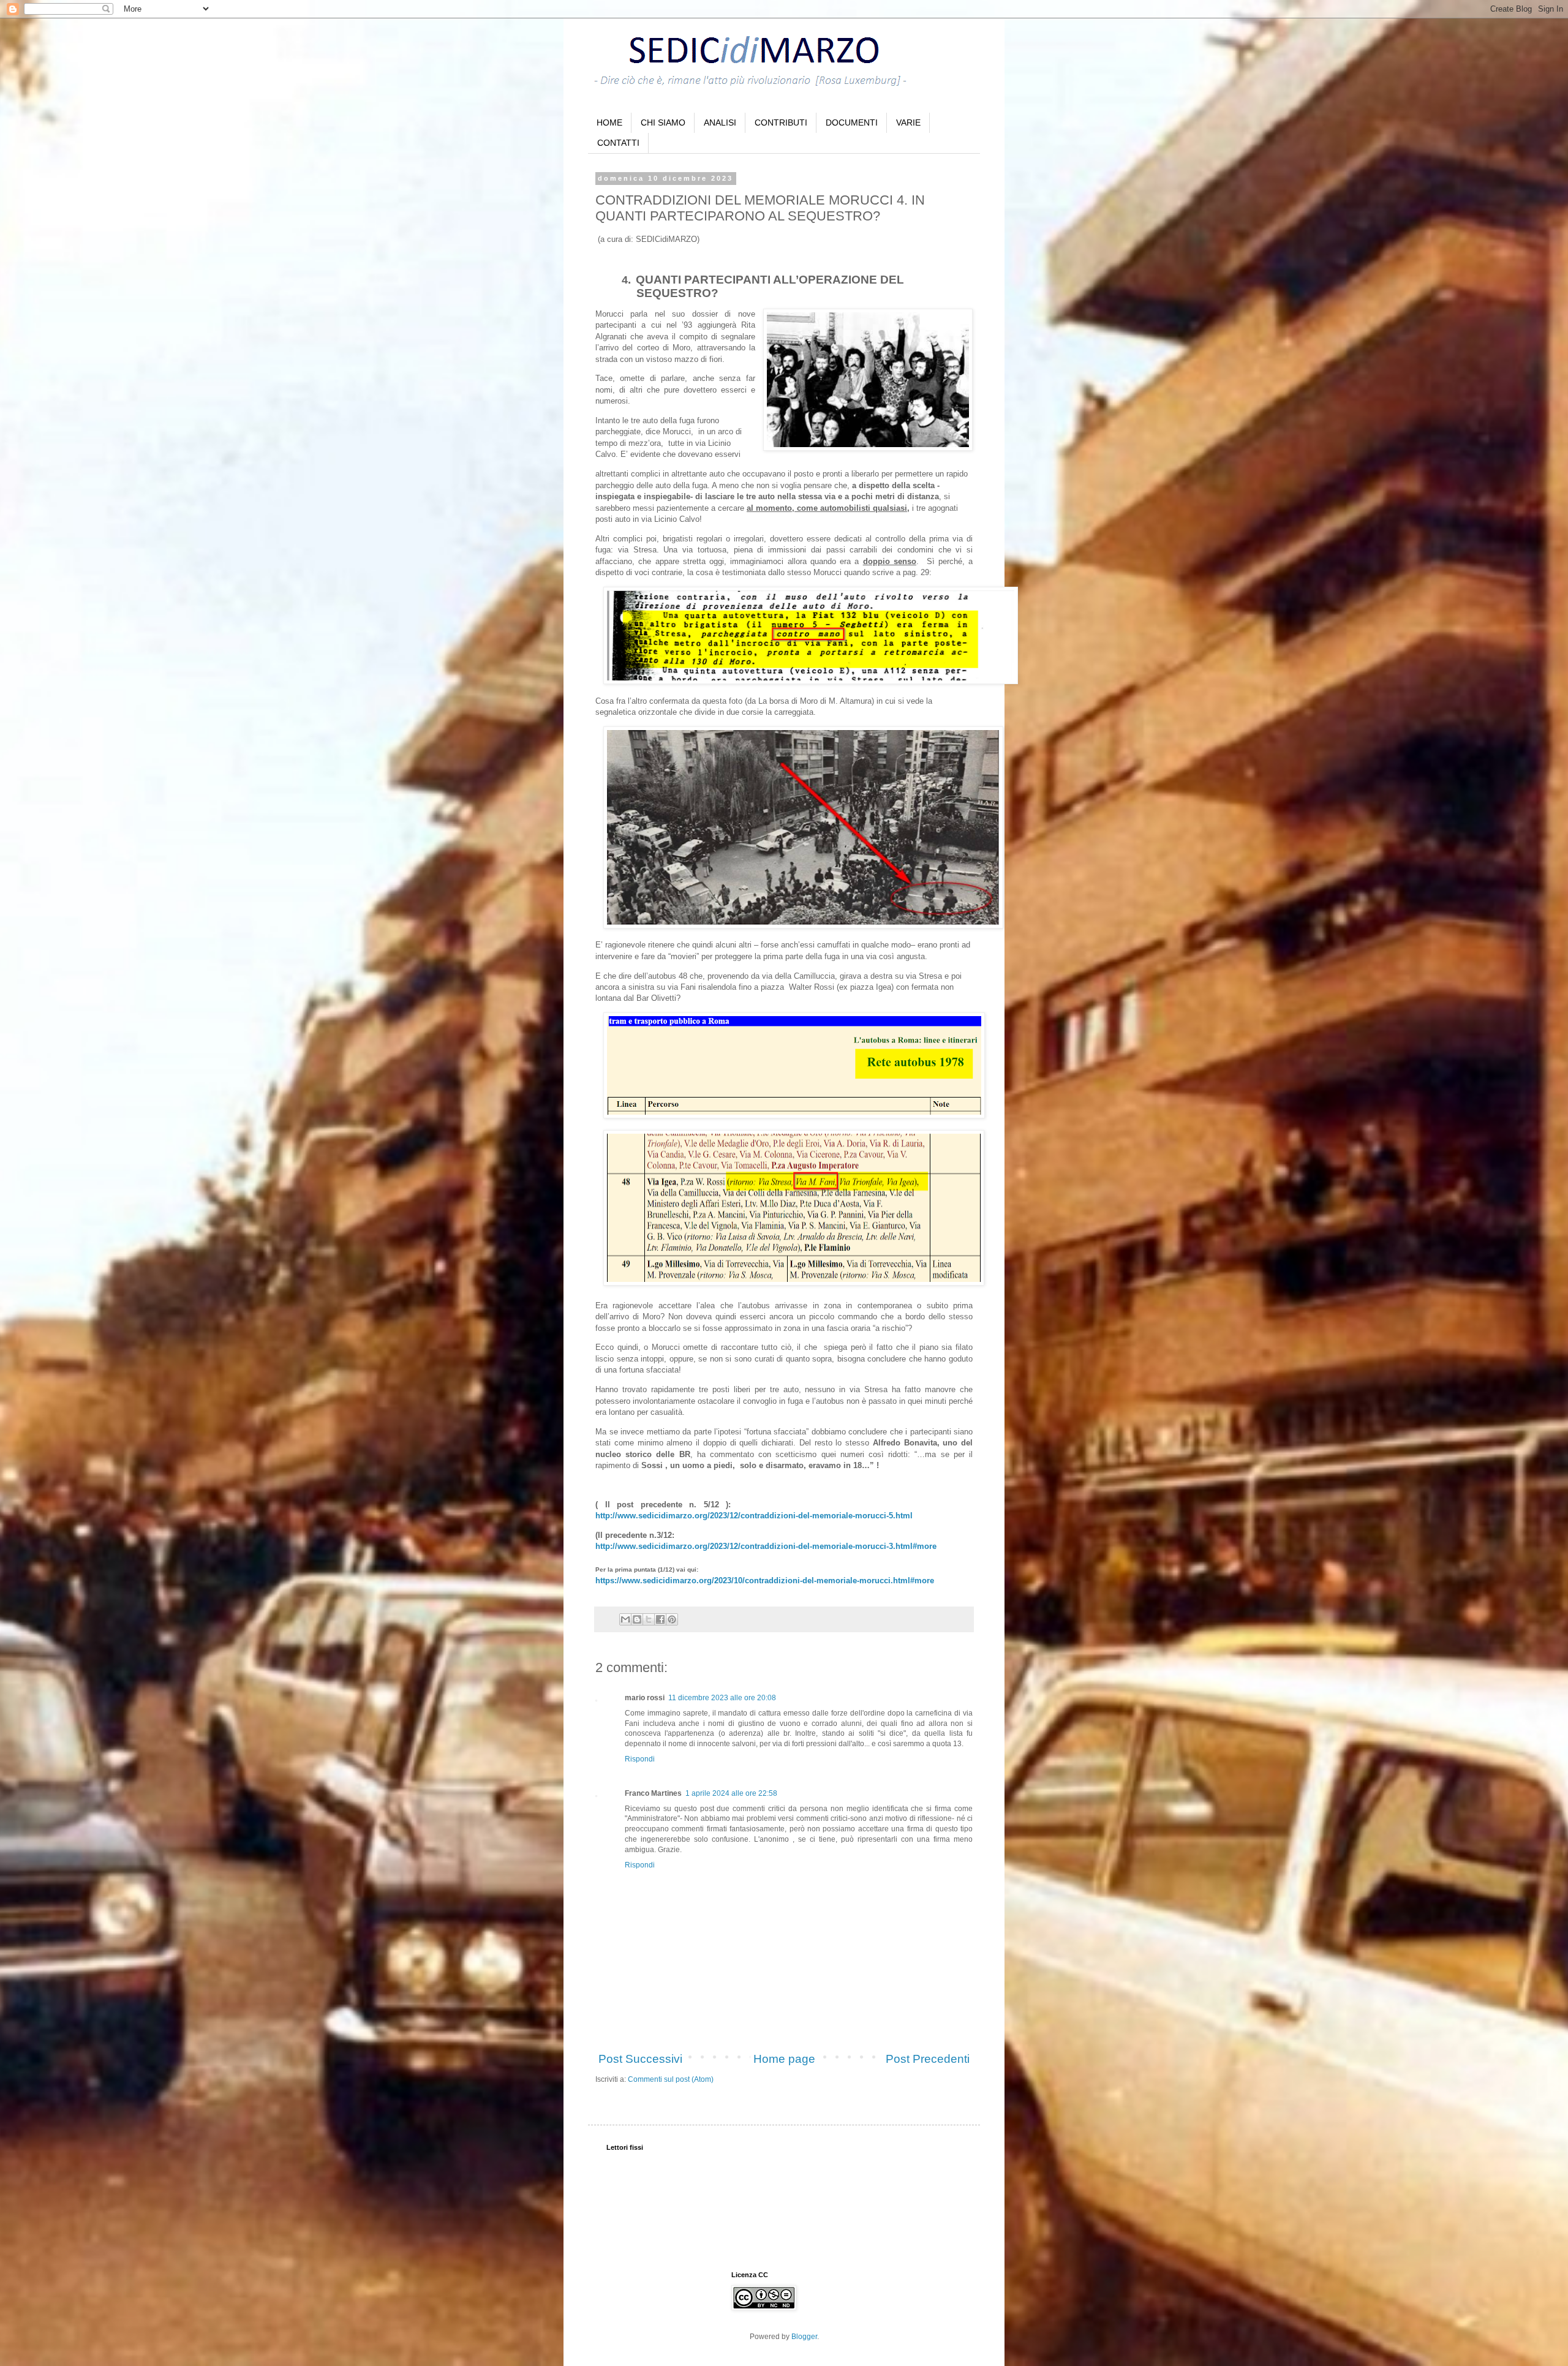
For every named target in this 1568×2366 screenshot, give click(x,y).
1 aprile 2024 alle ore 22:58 (731, 1793)
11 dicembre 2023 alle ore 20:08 (722, 1698)
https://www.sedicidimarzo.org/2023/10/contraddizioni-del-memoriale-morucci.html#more (765, 1580)
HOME (609, 122)
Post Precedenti (928, 2059)
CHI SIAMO (663, 122)
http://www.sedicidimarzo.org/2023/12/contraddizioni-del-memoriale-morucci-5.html (754, 1516)
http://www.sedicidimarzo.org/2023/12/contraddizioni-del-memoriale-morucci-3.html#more (766, 1546)
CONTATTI (618, 143)
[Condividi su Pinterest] (672, 1619)
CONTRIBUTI (781, 122)
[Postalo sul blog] (637, 1619)
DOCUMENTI (852, 122)
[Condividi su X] (649, 1619)
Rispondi (640, 1759)
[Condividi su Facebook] (660, 1619)
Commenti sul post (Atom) (671, 2079)
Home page (784, 2059)
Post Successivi (640, 2059)
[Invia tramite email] (625, 1619)
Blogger (804, 2337)
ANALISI (720, 122)
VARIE (908, 122)
